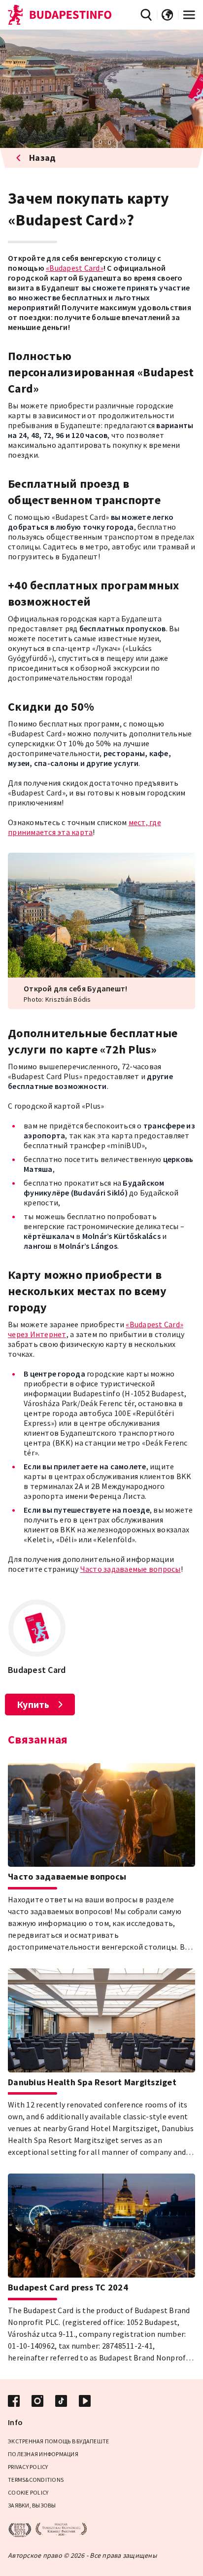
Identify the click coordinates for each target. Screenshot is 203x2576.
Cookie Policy (28, 2492)
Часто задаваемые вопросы (131, 1569)
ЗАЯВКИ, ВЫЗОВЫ (32, 2505)
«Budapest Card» (75, 268)
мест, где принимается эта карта (85, 827)
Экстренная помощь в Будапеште (58, 2441)
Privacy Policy (28, 2467)
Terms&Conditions (36, 2480)
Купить (33, 1704)
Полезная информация (43, 2454)
